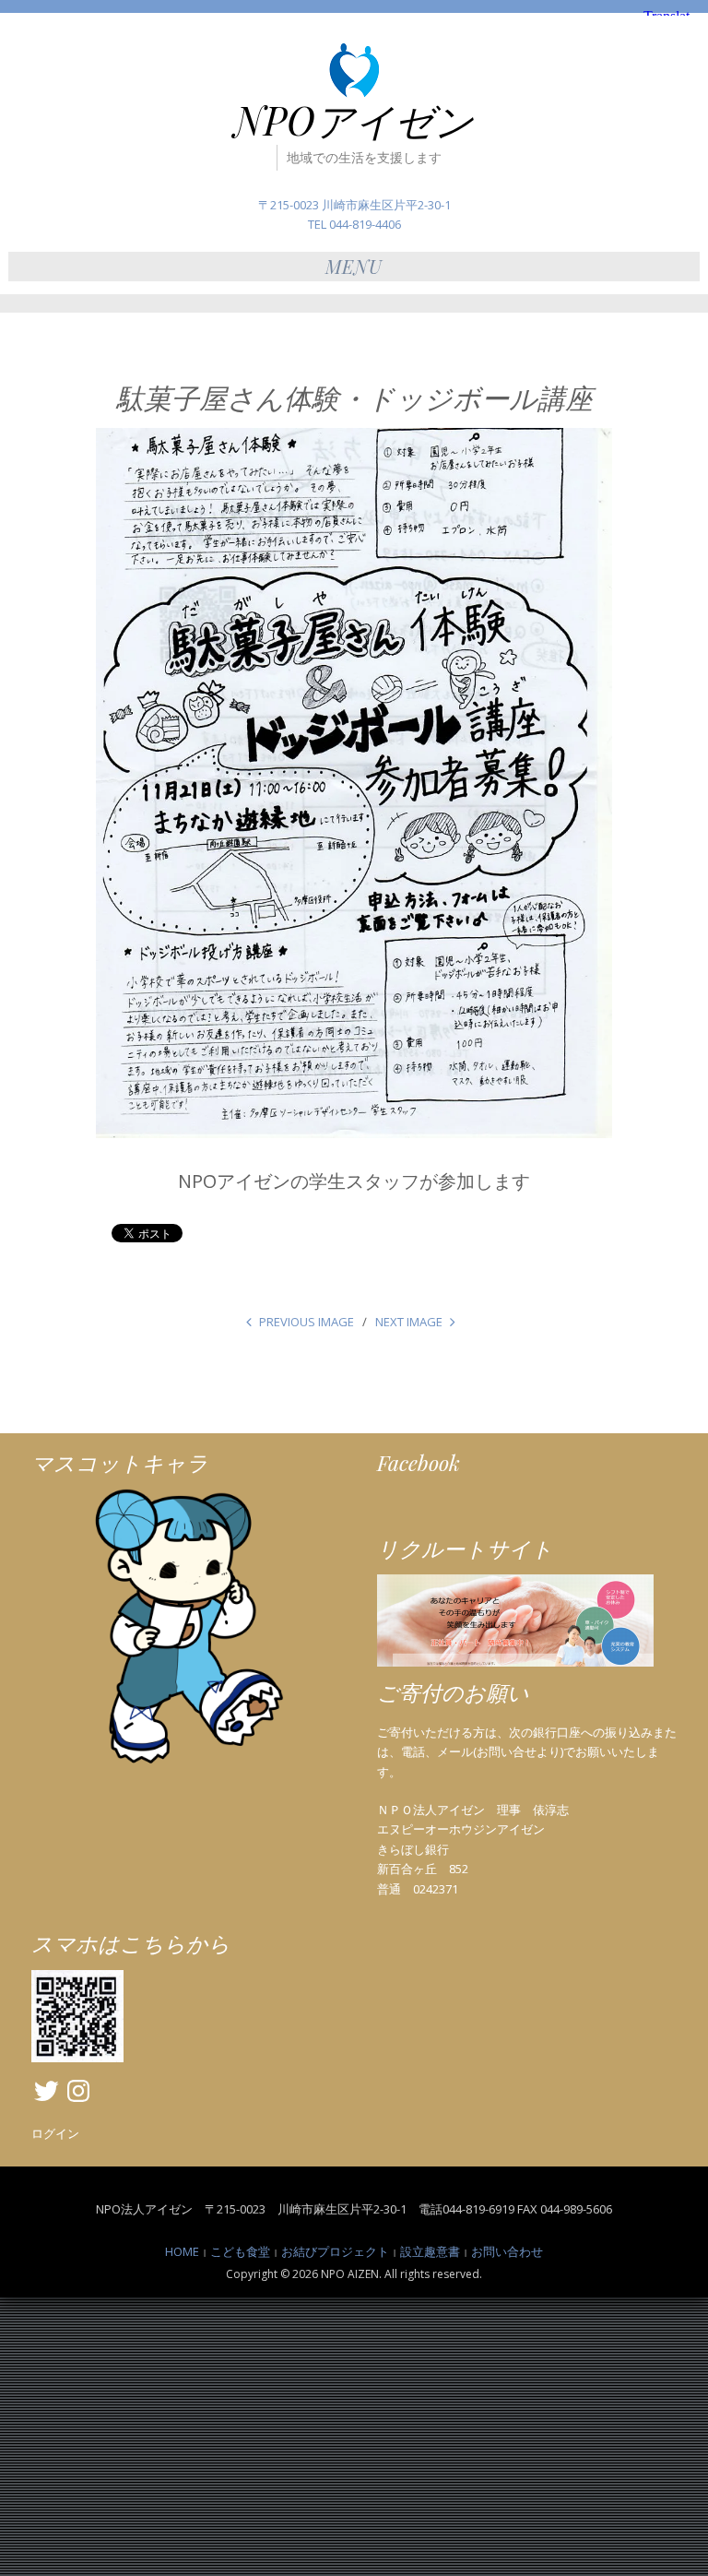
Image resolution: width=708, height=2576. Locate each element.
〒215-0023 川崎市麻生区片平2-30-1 (354, 205)
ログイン (55, 2133)
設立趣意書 (430, 2251)
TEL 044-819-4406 (354, 224)
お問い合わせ (507, 2251)
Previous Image (307, 1322)
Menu (354, 266)
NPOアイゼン (354, 120)
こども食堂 (240, 2251)
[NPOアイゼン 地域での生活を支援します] (354, 70)
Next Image (409, 1322)
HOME (182, 2251)
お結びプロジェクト (335, 2251)
